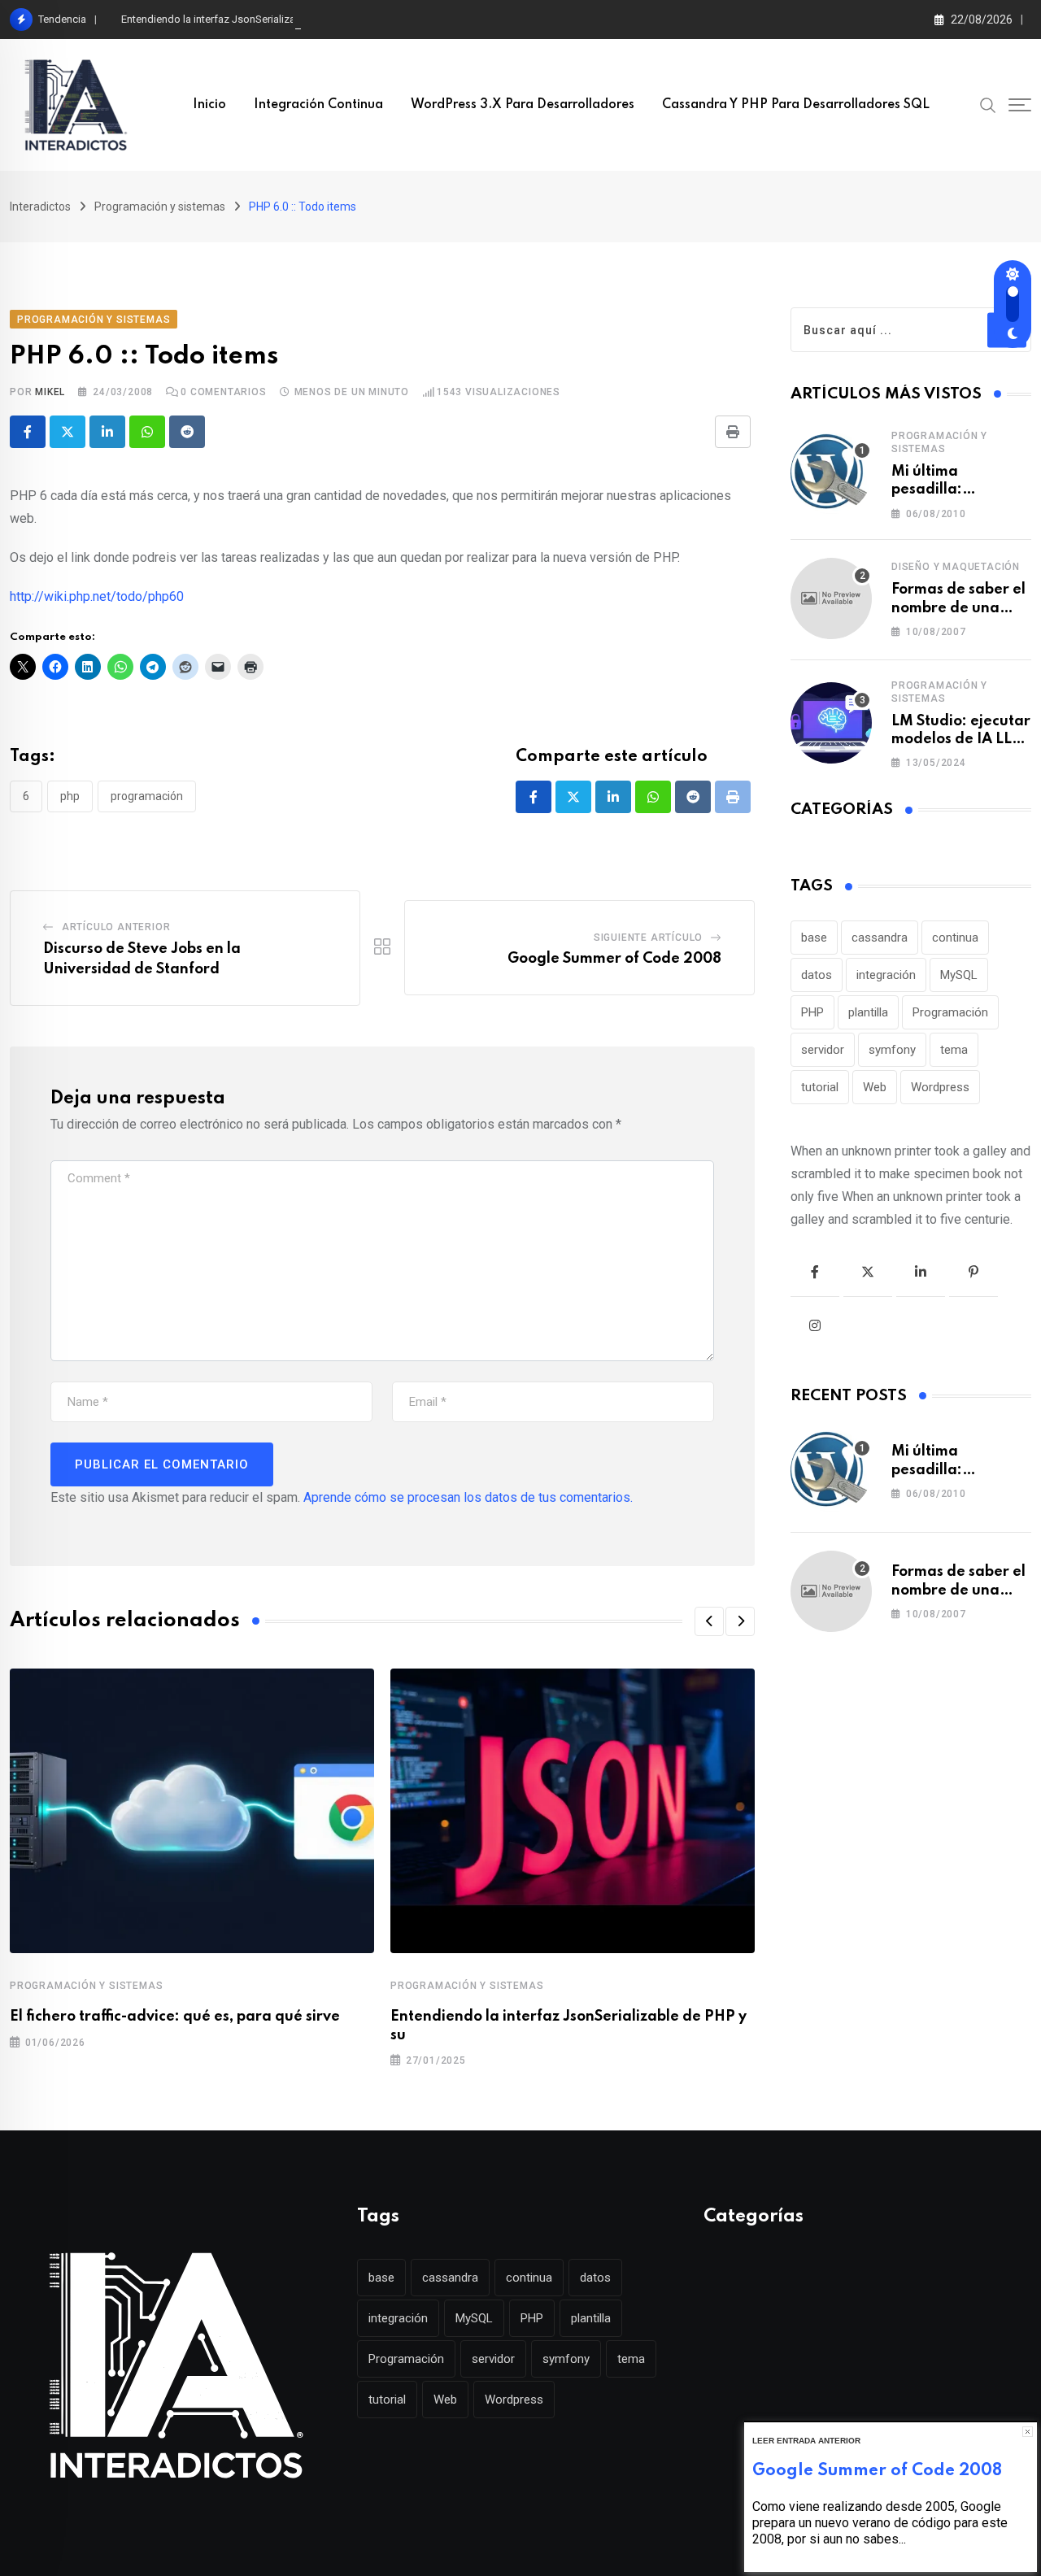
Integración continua (318, 105)
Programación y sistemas (86, 1986)
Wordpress (940, 1087)
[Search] (988, 104)
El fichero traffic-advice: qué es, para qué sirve (175, 2017)
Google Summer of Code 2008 (614, 959)
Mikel (50, 392)
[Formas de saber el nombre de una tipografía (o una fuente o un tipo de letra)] (831, 598)
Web (875, 1087)
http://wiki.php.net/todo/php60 (97, 596)
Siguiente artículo (648, 938)
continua (955, 938)
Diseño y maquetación (956, 567)
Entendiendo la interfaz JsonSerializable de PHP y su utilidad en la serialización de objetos (333, 19)
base (814, 938)
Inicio (209, 105)
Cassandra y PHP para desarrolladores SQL (796, 105)
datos (817, 975)
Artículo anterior (116, 927)
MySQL (959, 975)
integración (886, 975)
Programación (147, 796)
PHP (70, 796)
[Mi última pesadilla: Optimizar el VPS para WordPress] (831, 473)
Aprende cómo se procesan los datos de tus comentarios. (468, 1497)
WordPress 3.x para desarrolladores (523, 105)
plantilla (868, 1012)
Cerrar (1028, 2432)
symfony (892, 1050)
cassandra (880, 938)
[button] (709, 1621)
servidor (823, 1050)
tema (954, 1050)
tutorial (820, 1087)
